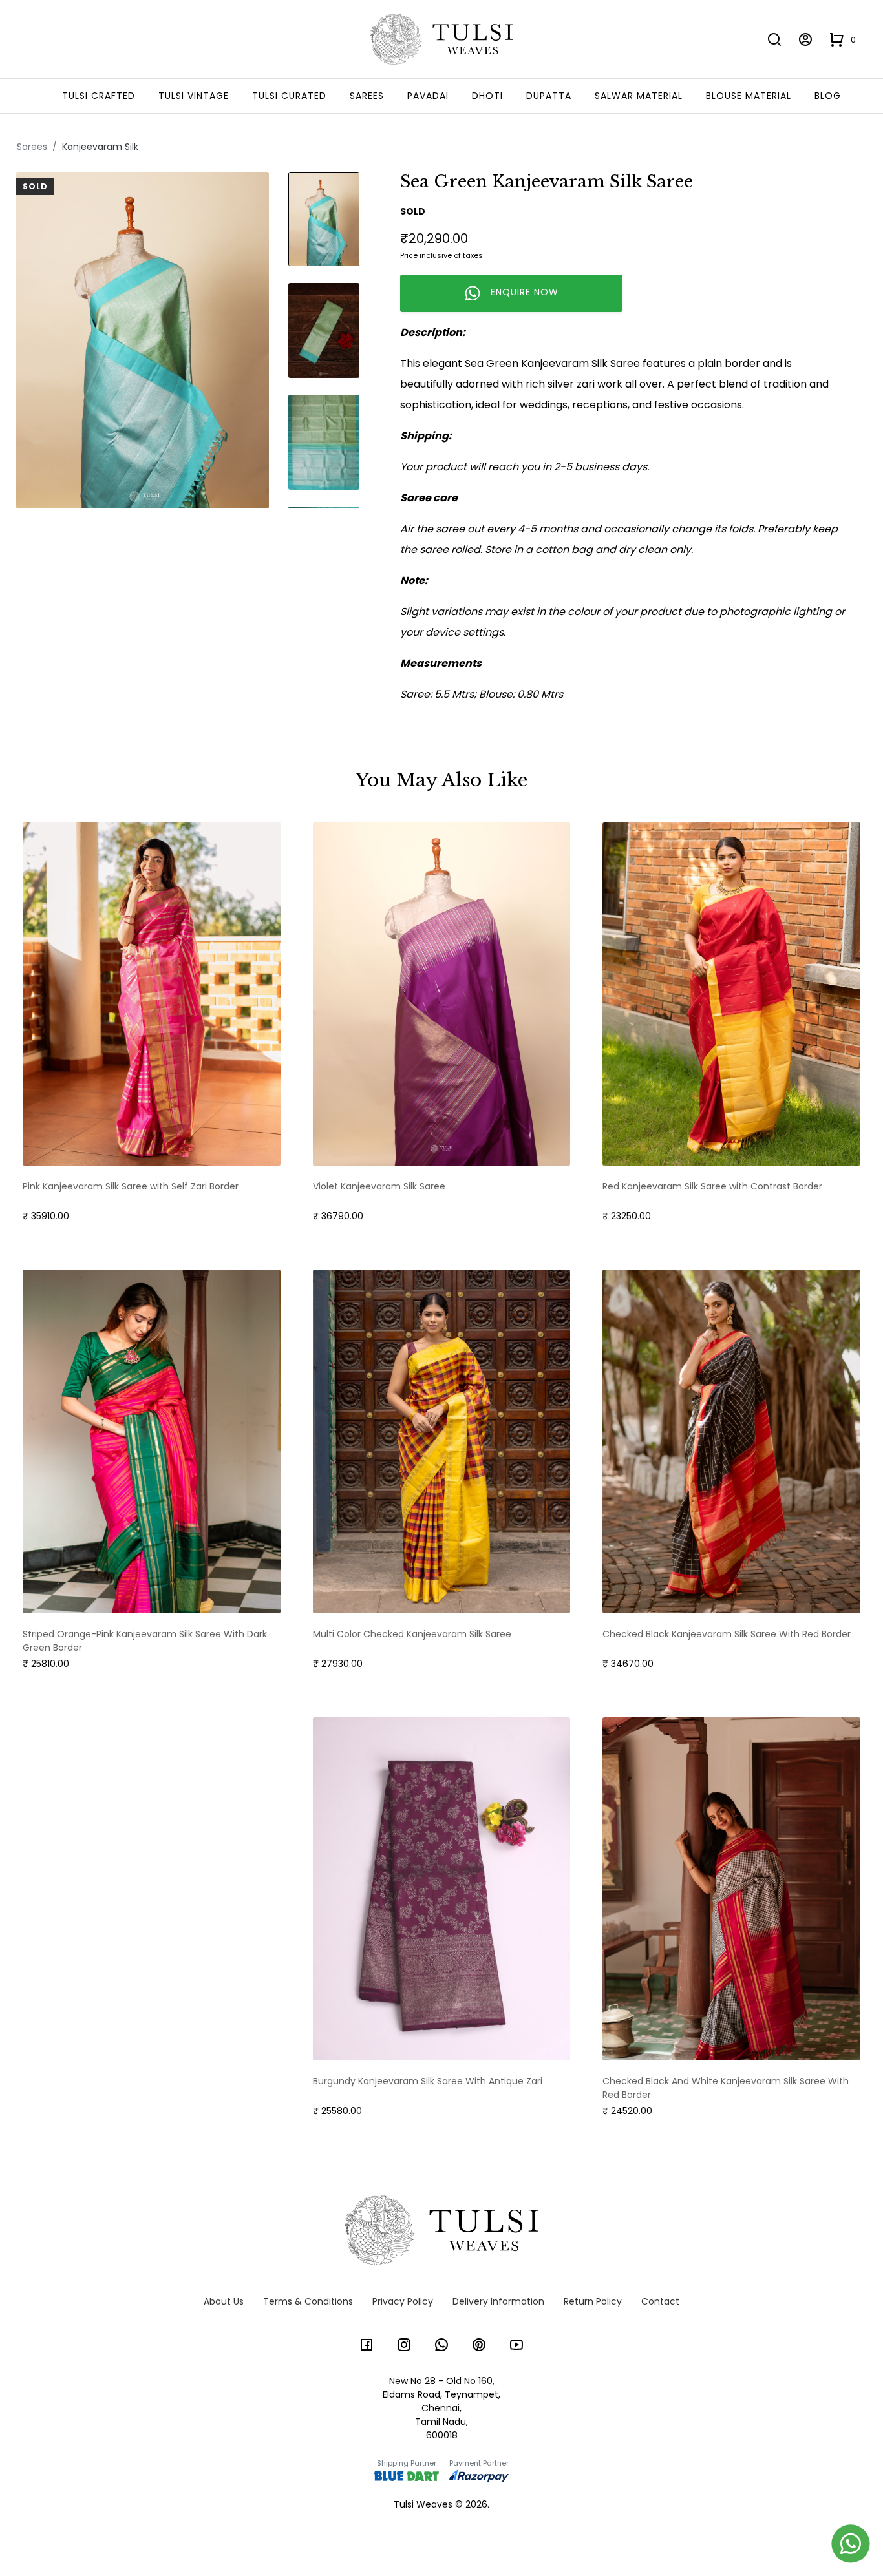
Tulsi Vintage (194, 96)
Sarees (367, 96)
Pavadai (428, 96)
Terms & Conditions (308, 2301)
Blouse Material (749, 96)
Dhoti (487, 96)
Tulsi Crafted (99, 96)
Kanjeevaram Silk (100, 147)
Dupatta (549, 96)
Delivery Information (498, 2301)
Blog (828, 96)
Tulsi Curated (289, 96)
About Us (224, 2301)
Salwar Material (639, 96)
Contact (660, 2301)
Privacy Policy (403, 2301)
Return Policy (593, 2301)
